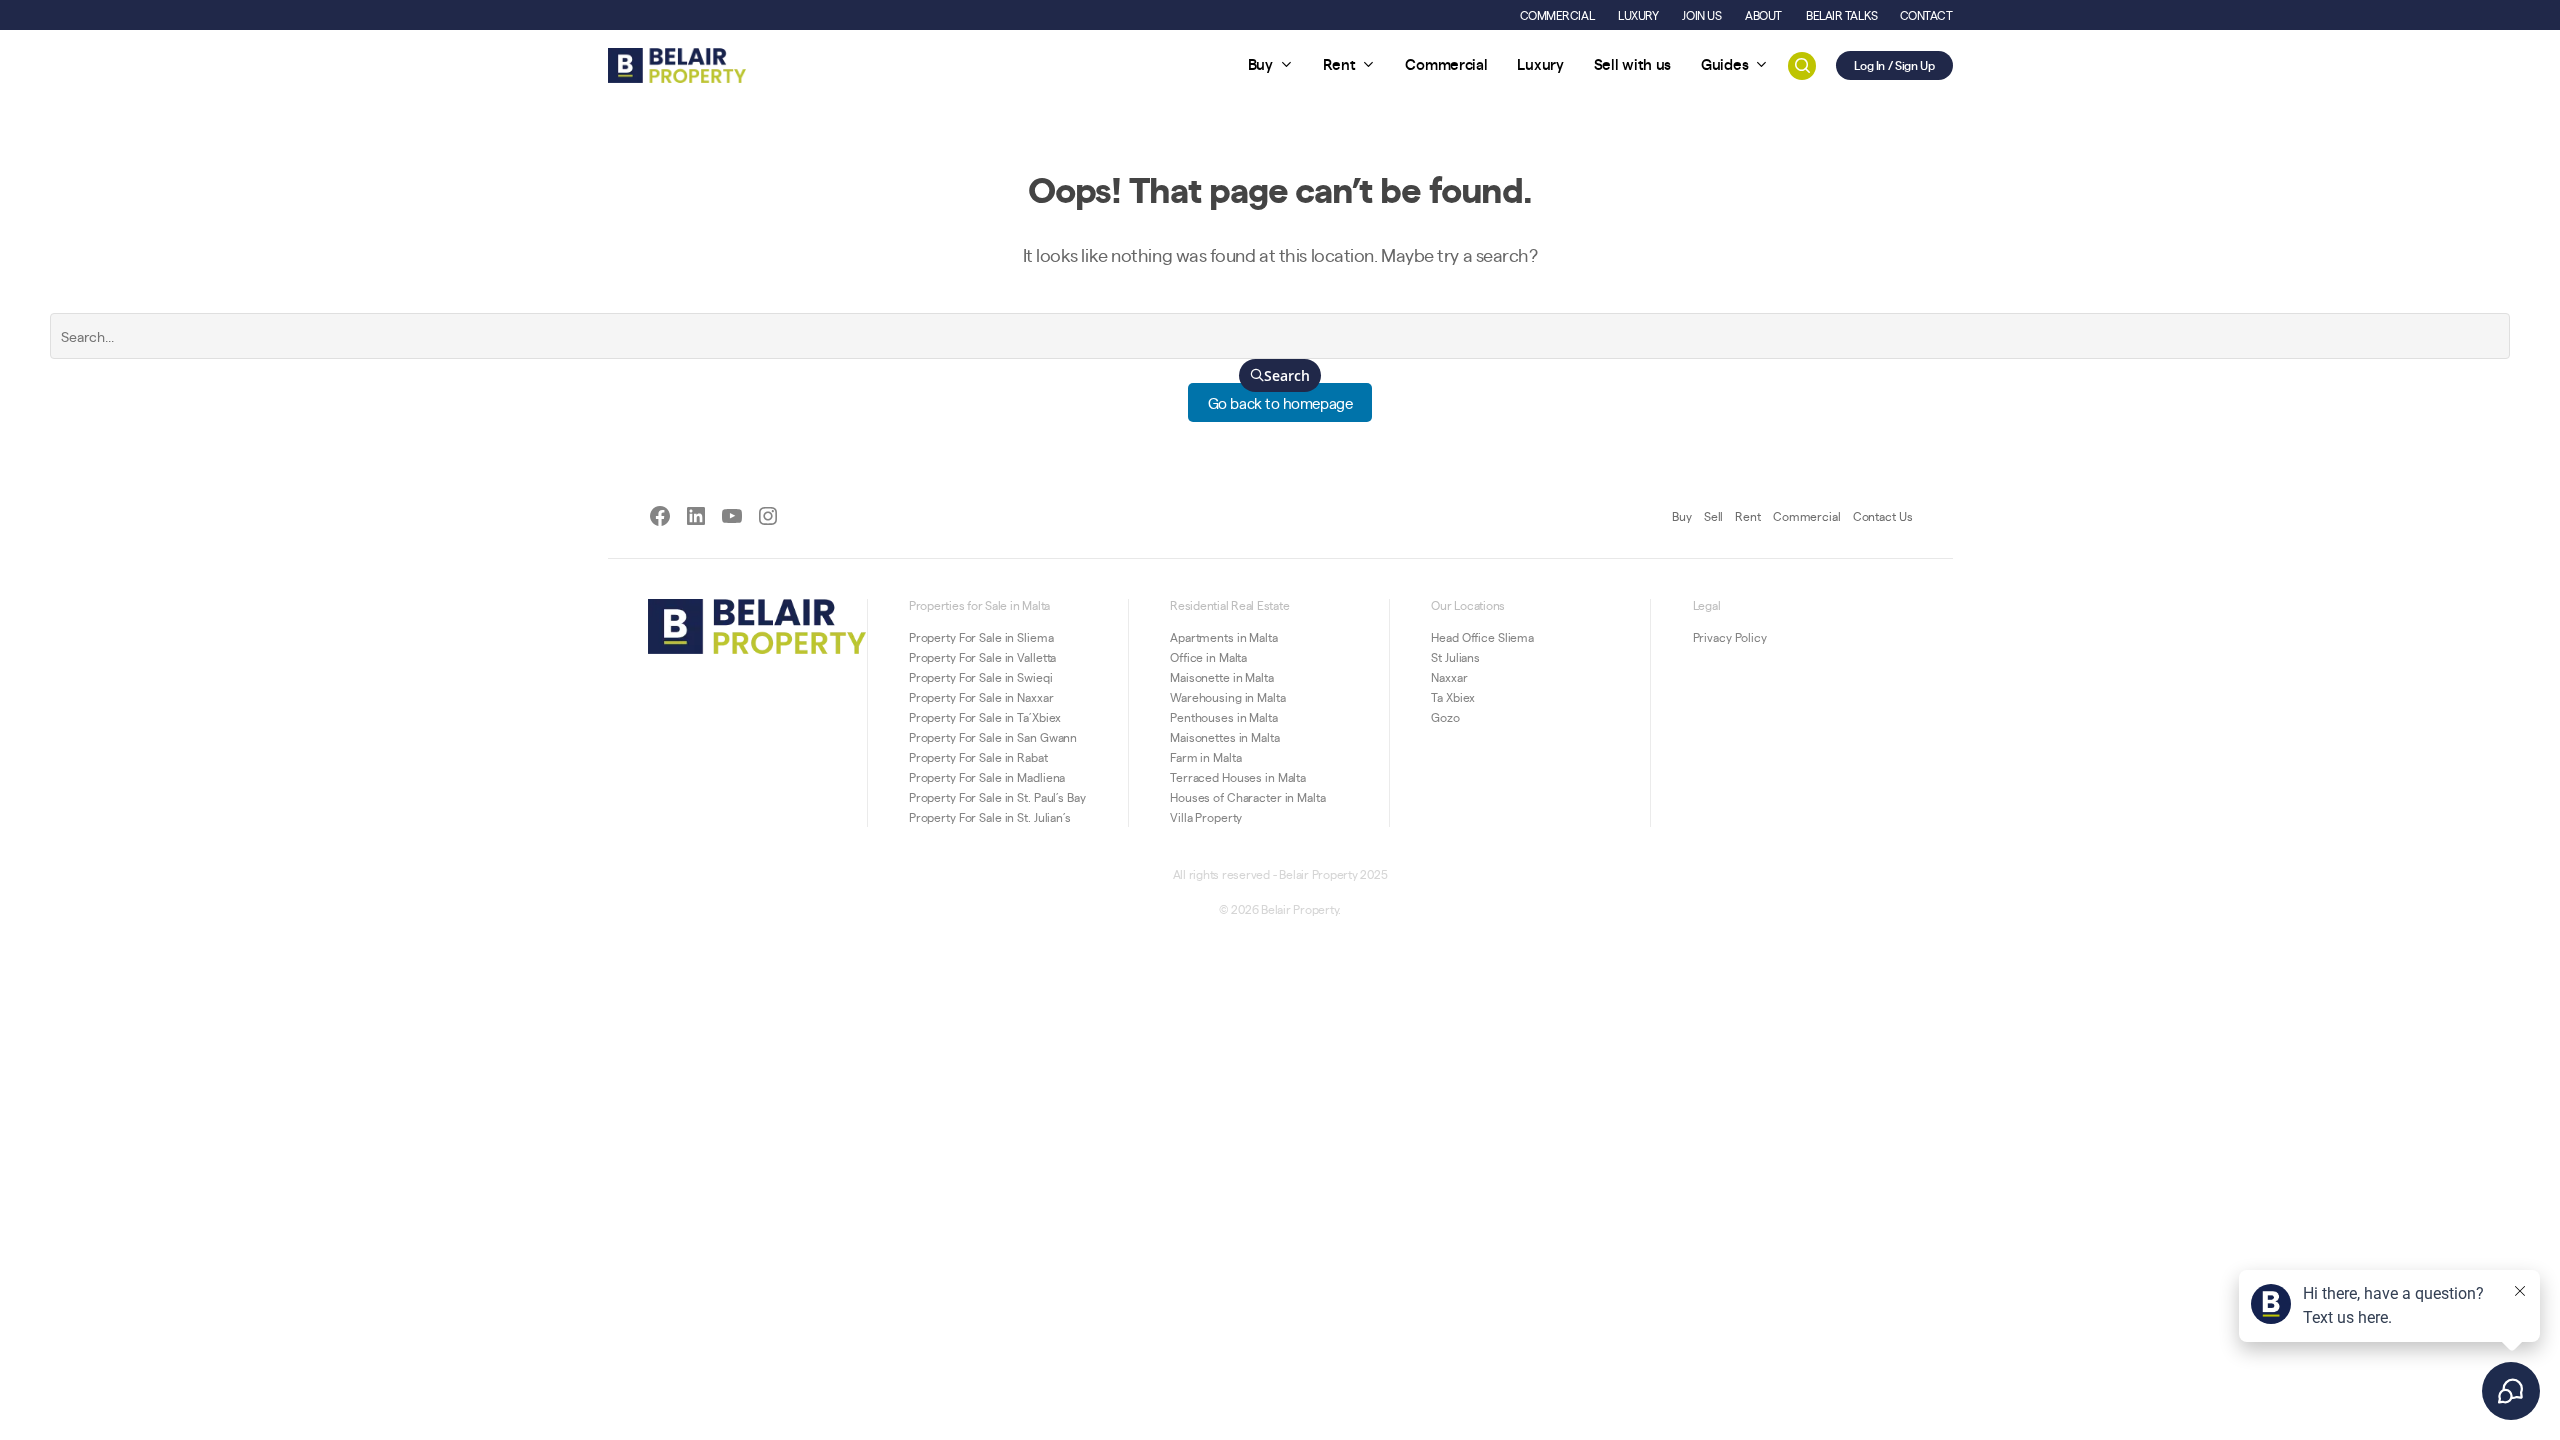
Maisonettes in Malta (1225, 737)
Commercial (1807, 516)
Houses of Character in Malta (1248, 797)
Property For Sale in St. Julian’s (990, 817)
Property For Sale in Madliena (987, 777)
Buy (1682, 516)
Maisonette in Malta (1222, 677)
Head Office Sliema (1482, 637)
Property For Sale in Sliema (981, 637)
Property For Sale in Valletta (983, 657)
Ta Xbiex (1453, 697)
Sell (1714, 516)
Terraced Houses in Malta (1238, 777)
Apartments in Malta (1224, 637)
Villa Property (1206, 817)
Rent (1748, 516)
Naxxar (1449, 677)
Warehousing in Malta (1228, 697)
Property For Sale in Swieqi (981, 677)
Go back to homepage (1280, 402)
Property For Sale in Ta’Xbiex (985, 717)
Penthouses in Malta (1224, 717)
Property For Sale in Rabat (978, 757)
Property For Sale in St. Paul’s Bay (997, 797)
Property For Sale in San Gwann (993, 737)
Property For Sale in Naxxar (981, 697)
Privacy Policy (1730, 637)
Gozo (1445, 717)
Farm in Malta (1205, 757)
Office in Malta (1208, 657)
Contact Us (1883, 516)
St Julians (1455, 657)
